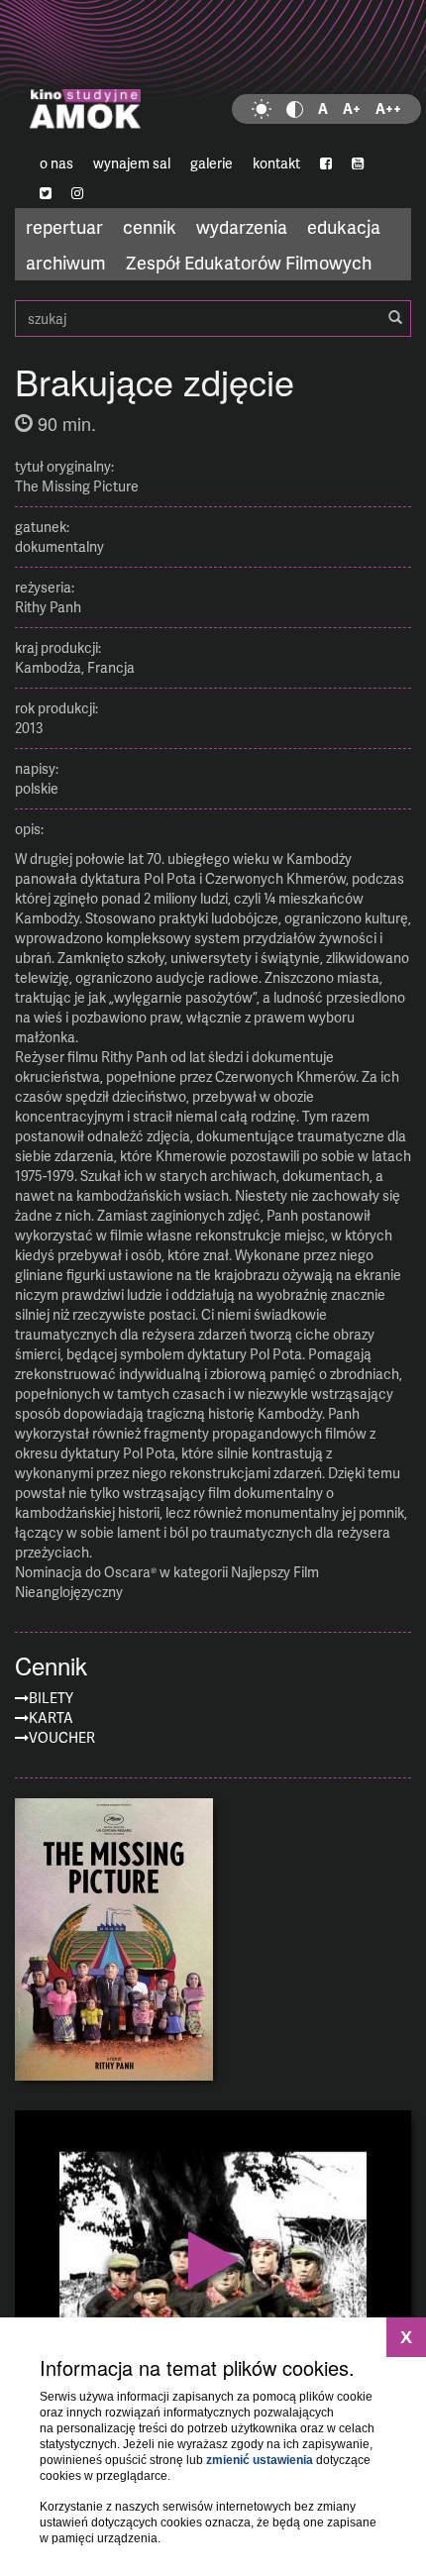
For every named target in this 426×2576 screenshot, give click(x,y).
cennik (150, 226)
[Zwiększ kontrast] (295, 109)
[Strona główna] (213, 74)
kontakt (276, 163)
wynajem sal (132, 163)
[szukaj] (395, 318)
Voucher (62, 1737)
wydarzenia (242, 226)
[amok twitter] (46, 193)
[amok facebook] (326, 163)
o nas (56, 163)
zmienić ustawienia (260, 2460)
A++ (388, 108)
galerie (212, 163)
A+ (352, 108)
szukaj (213, 319)
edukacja (344, 226)
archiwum (66, 262)
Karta (51, 1717)
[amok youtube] (358, 163)
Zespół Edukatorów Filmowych (249, 262)
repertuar (64, 226)
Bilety (51, 1698)
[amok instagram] (77, 193)
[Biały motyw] (262, 109)
